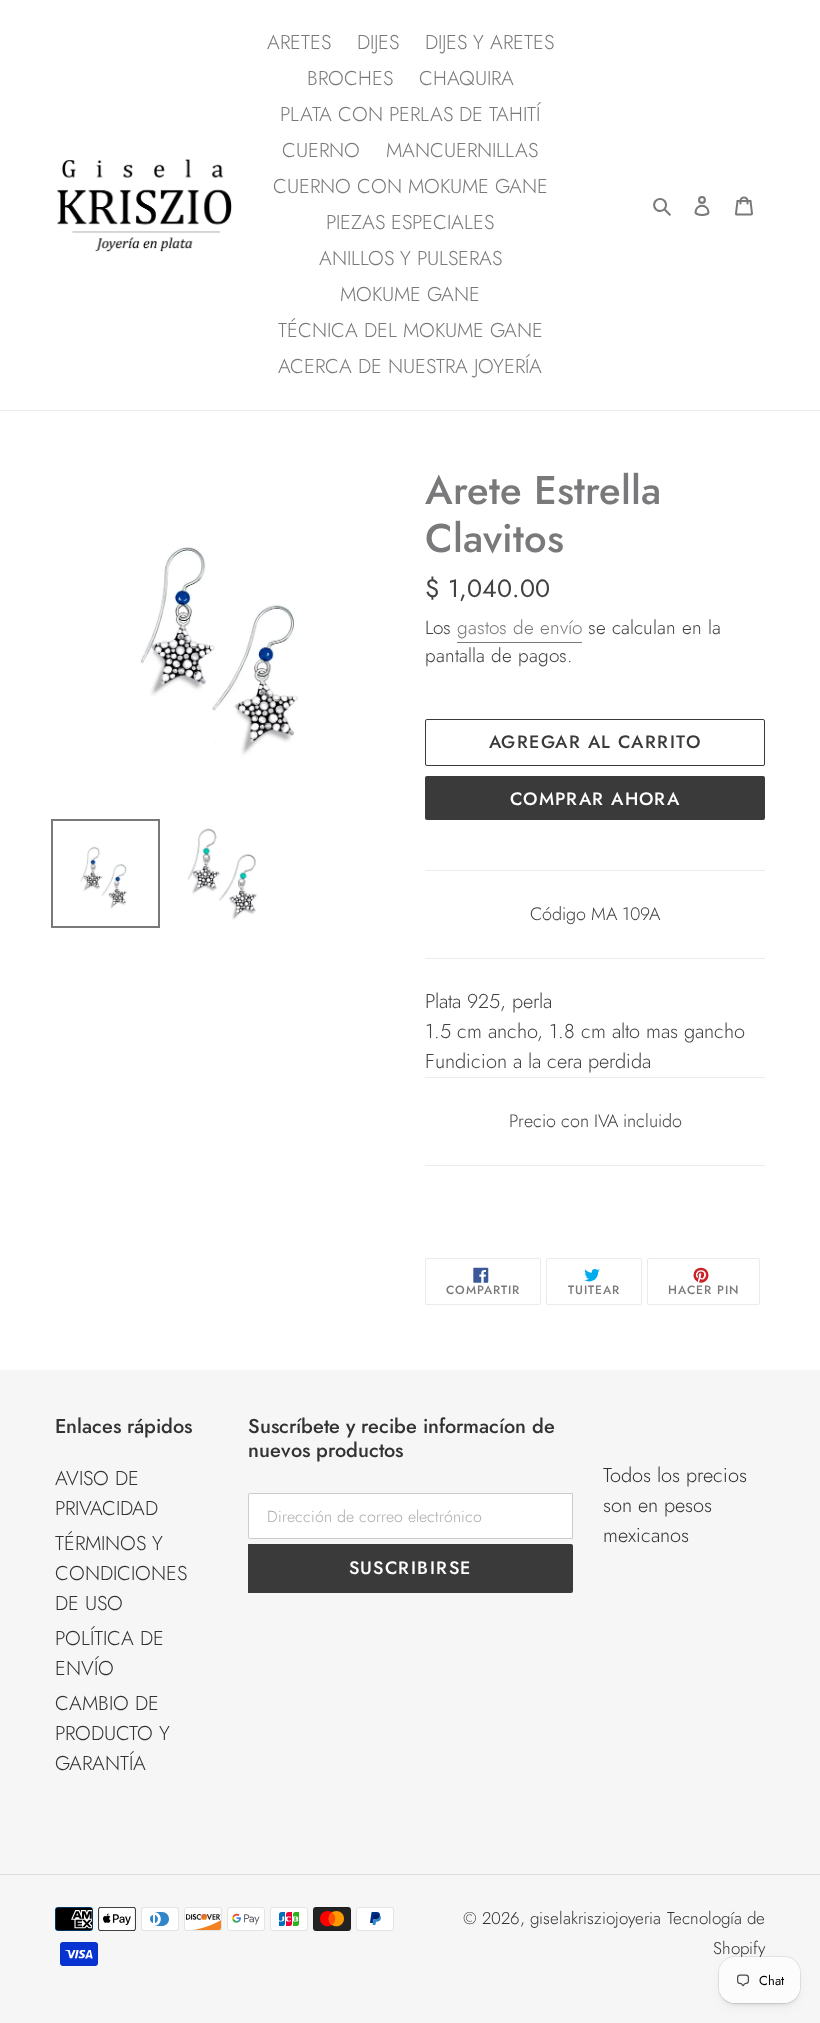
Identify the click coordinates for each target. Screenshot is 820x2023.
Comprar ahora (595, 799)
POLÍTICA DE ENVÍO (109, 1653)
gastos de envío (519, 627)
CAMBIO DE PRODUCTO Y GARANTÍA (112, 1733)
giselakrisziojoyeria (595, 1918)
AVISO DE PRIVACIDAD (106, 1493)
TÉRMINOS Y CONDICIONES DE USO (121, 1573)
